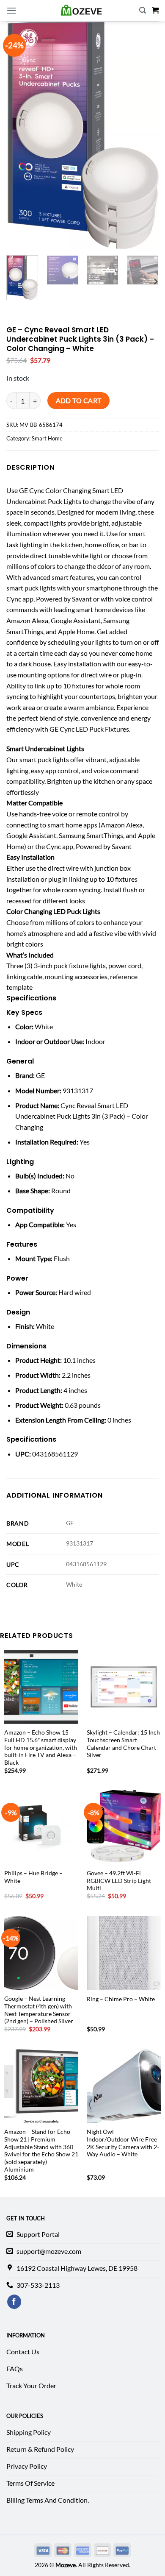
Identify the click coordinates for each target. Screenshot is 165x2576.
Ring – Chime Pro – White (121, 1999)
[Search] (143, 10)
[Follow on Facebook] (14, 2302)
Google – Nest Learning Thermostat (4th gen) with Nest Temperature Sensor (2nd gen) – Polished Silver (39, 2010)
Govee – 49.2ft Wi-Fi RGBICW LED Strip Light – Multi (121, 1881)
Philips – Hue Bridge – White (33, 1877)
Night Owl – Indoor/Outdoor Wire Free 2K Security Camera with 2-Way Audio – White (123, 2143)
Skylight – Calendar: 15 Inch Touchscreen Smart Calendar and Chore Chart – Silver (124, 1744)
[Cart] (155, 10)
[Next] (155, 281)
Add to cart (79, 401)
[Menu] (11, 10)
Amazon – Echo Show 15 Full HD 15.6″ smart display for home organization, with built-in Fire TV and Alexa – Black (41, 1748)
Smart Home (47, 438)
